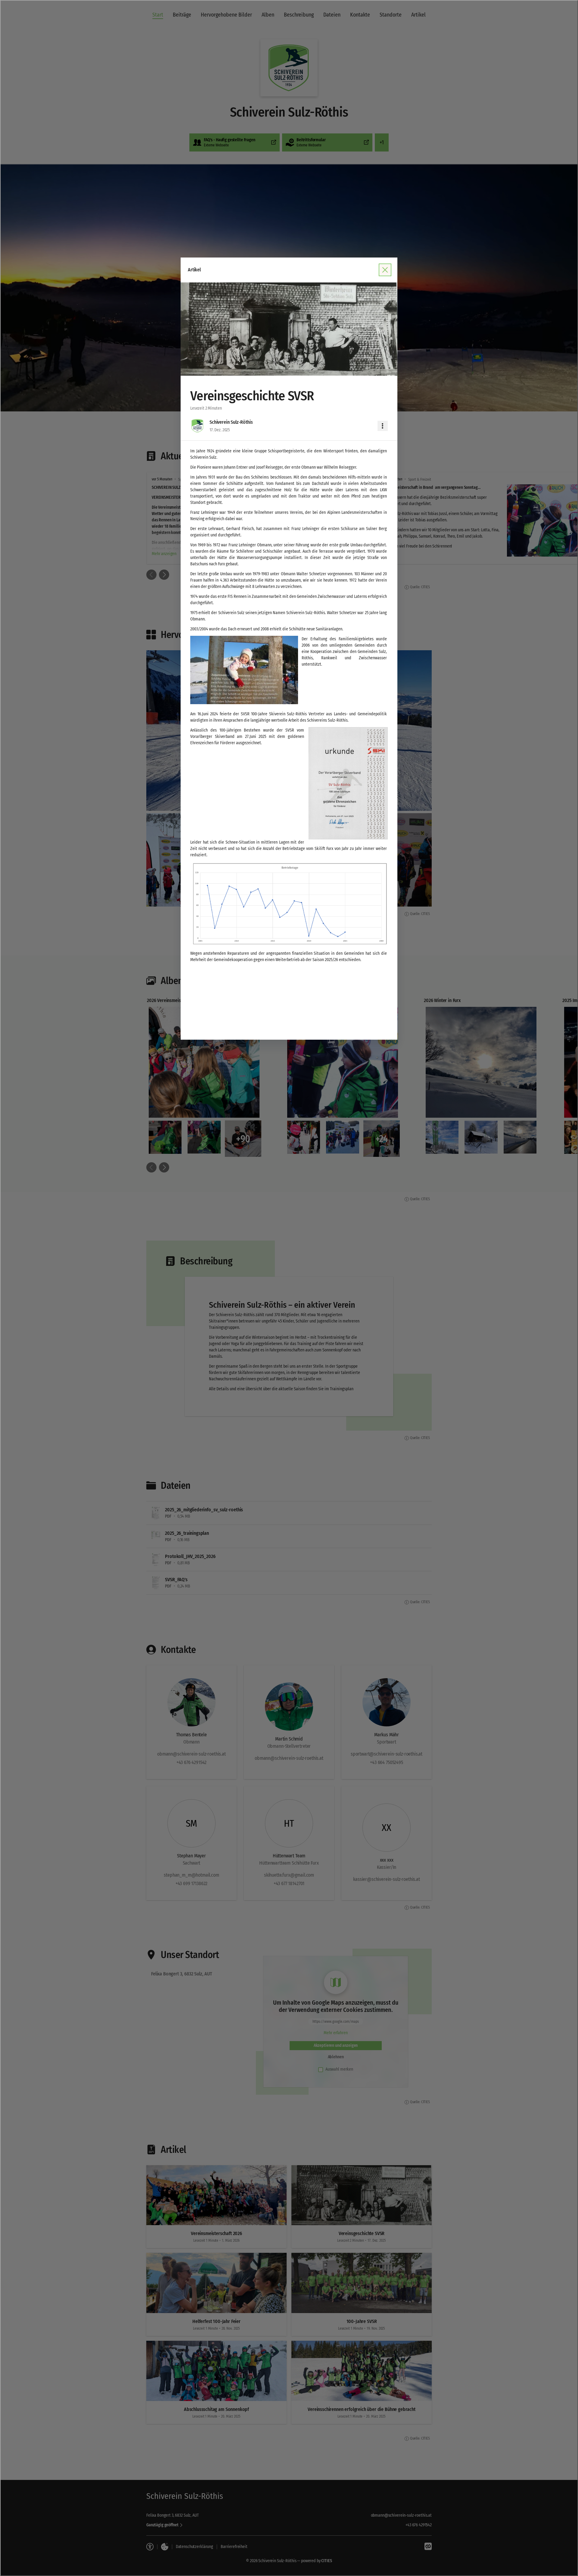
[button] (289, 329)
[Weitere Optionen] (383, 426)
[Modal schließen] (289, 1288)
